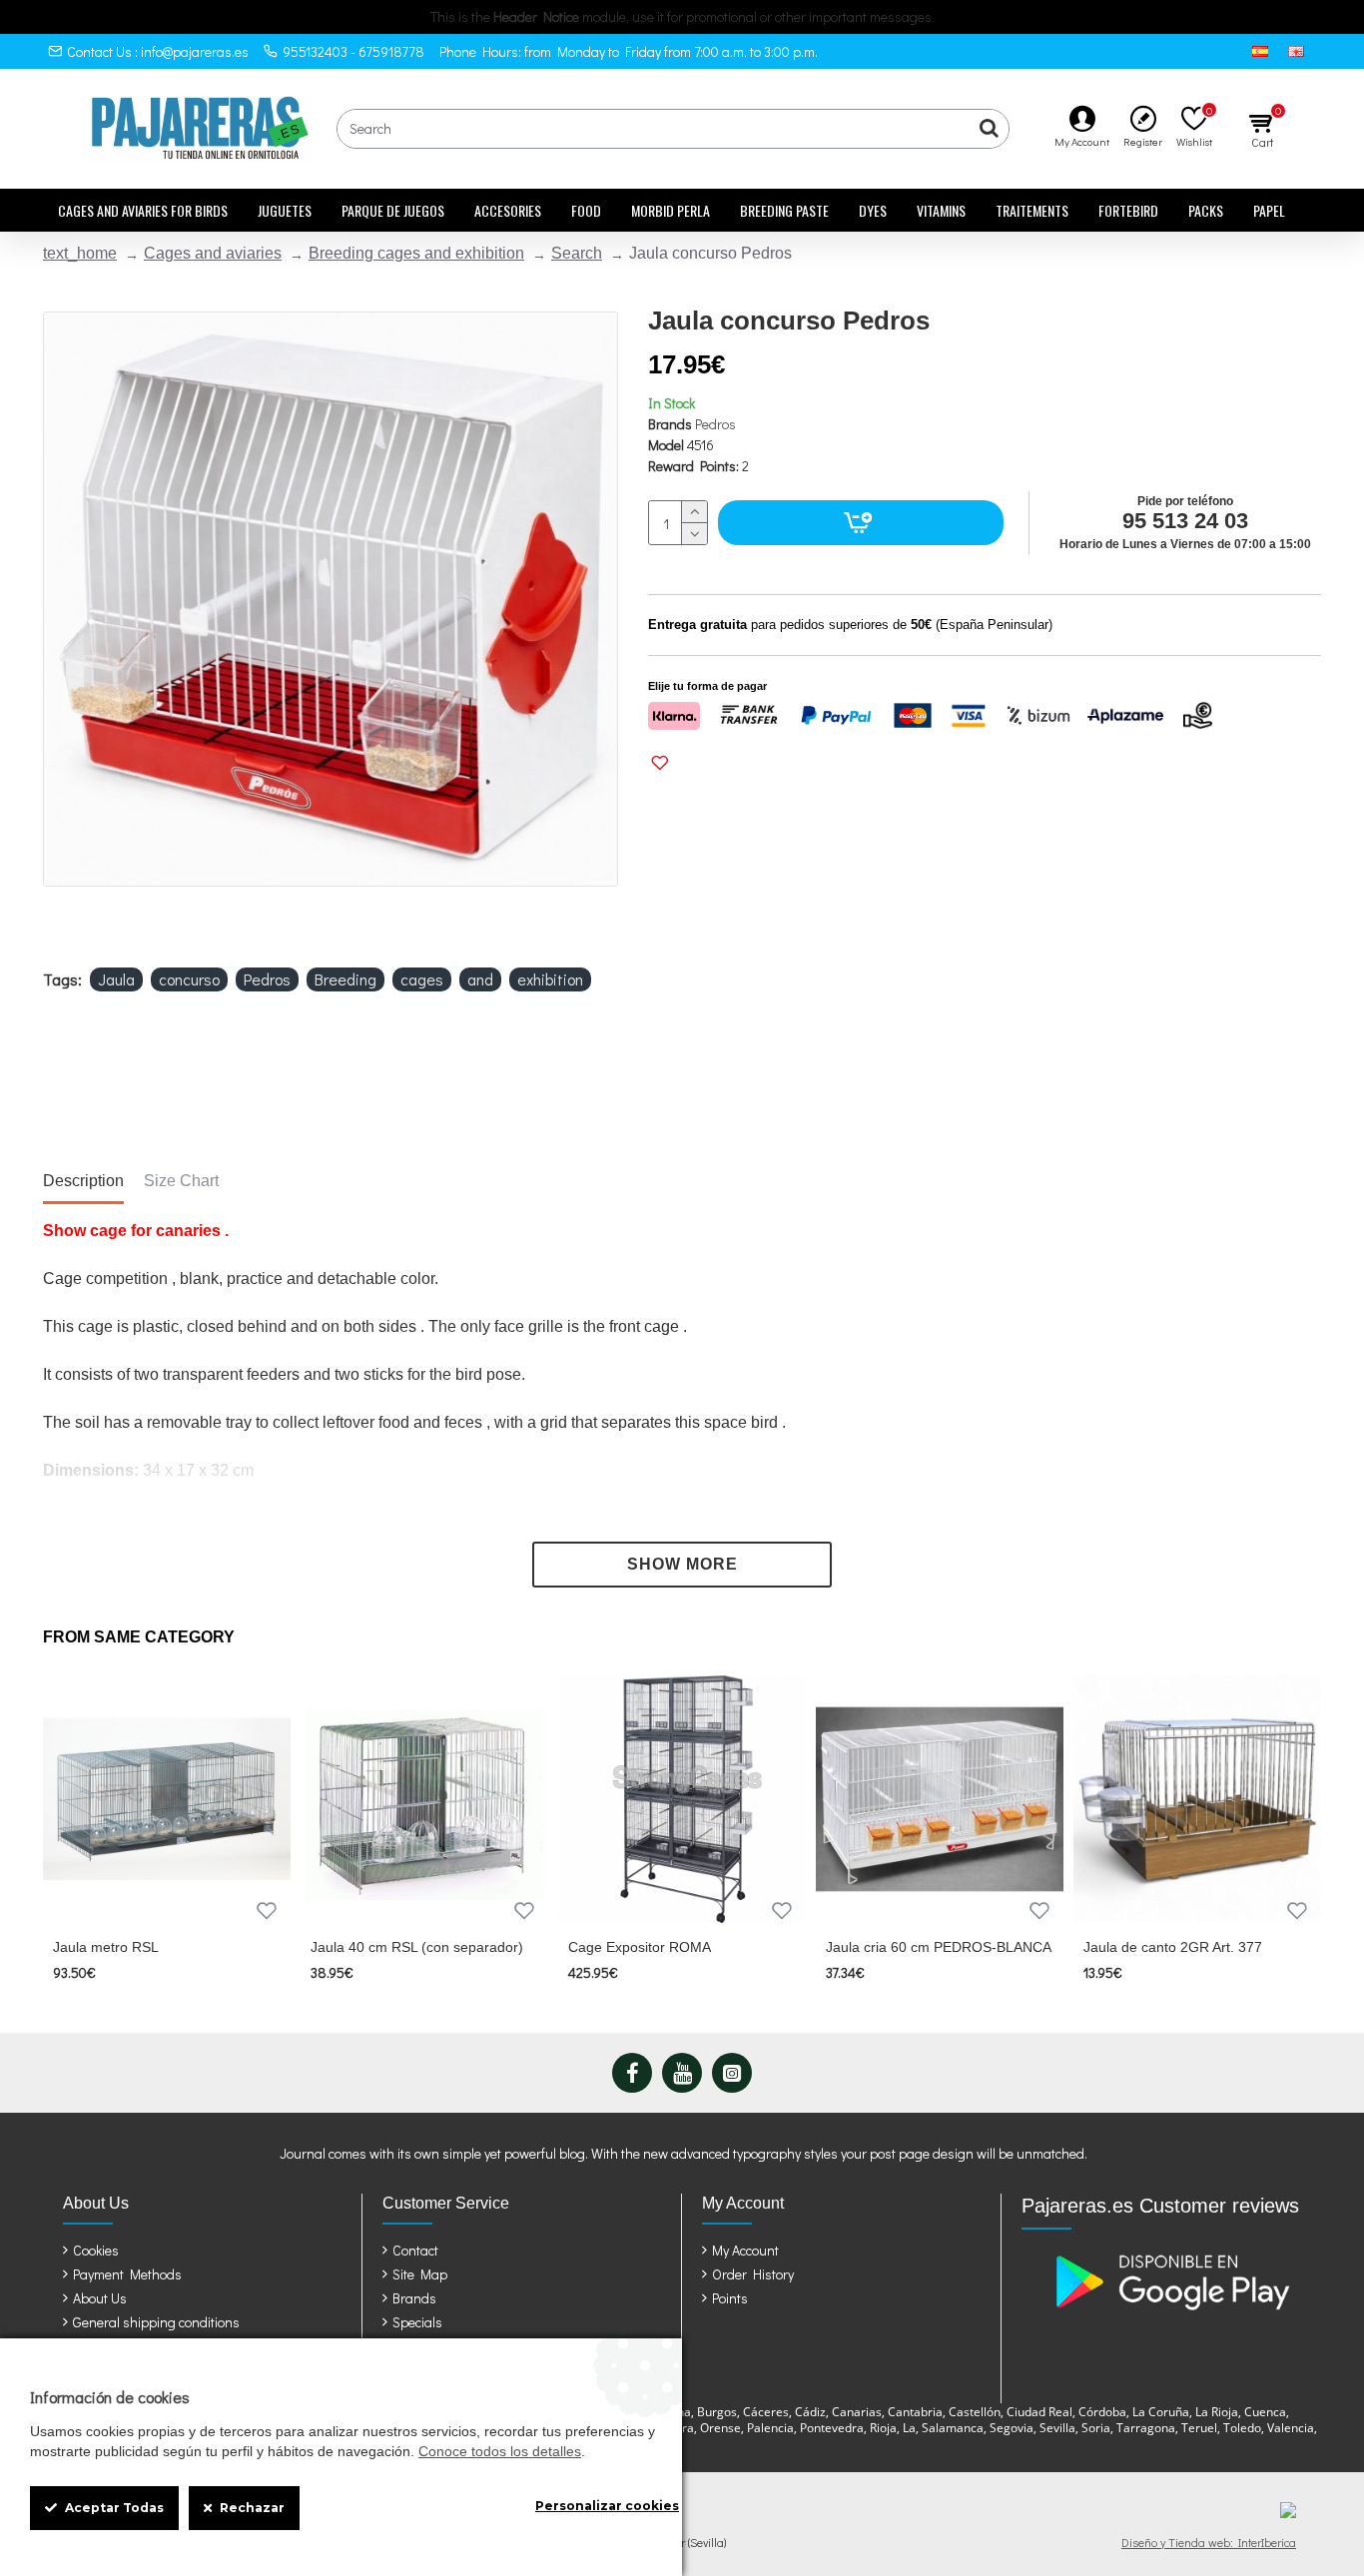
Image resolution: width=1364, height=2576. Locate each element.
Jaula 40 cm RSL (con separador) (417, 1947)
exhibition (550, 979)
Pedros (715, 424)
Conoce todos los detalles (500, 2451)
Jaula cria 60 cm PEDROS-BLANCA (939, 1947)
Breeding (345, 979)
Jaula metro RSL (106, 1947)
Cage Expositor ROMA (640, 1947)
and (480, 979)
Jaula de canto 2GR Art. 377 (1173, 1947)
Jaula (116, 979)
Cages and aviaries (213, 253)
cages (422, 979)
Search (577, 253)
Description (83, 1181)
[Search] (989, 129)
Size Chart (181, 1181)
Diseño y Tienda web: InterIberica (1209, 2542)
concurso (189, 979)
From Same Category (139, 1637)
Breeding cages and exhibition (416, 253)
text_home (80, 253)
